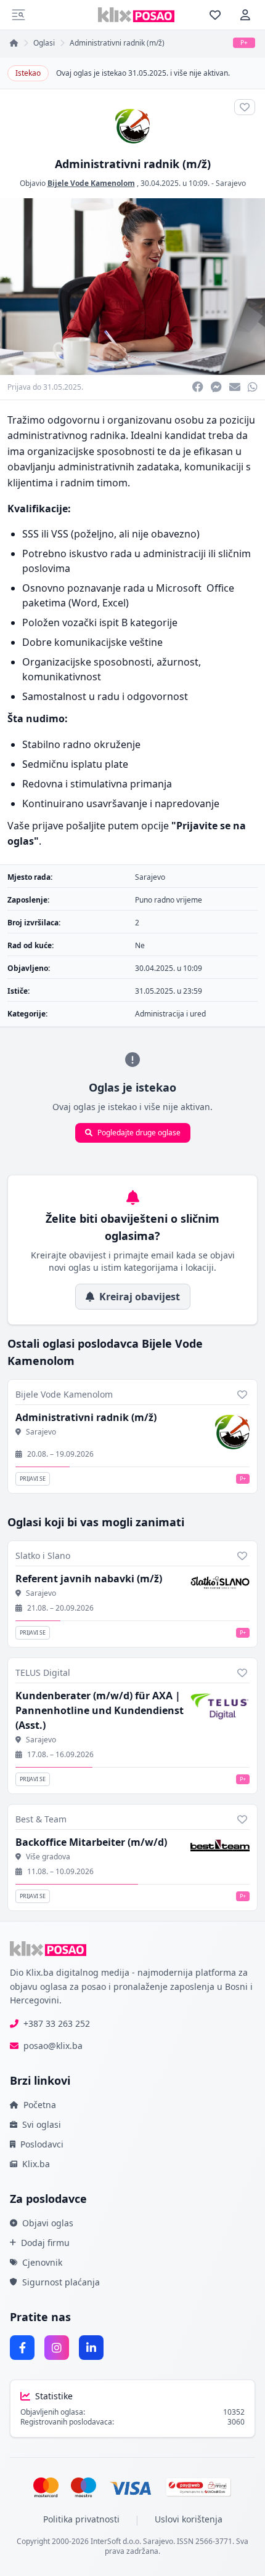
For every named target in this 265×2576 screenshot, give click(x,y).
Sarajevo (231, 183)
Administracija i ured (170, 1014)
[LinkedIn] (91, 2348)
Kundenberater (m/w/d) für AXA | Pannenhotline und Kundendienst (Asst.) (100, 1710)
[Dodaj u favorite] (242, 1395)
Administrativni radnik (86, 1417)
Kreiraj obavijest (140, 1297)
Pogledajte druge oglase (139, 1133)
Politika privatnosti (81, 2519)
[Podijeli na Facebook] (198, 387)
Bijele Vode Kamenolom (91, 183)
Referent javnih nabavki (89, 1579)
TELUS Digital (43, 1672)
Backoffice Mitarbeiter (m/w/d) (91, 1842)
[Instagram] (57, 2348)
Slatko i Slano (43, 1556)
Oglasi (44, 43)
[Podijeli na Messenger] (216, 387)
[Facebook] (22, 2348)
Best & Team (41, 1819)
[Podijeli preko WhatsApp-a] (253, 387)
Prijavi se (33, 1479)
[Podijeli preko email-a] (235, 387)
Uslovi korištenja (189, 2519)
